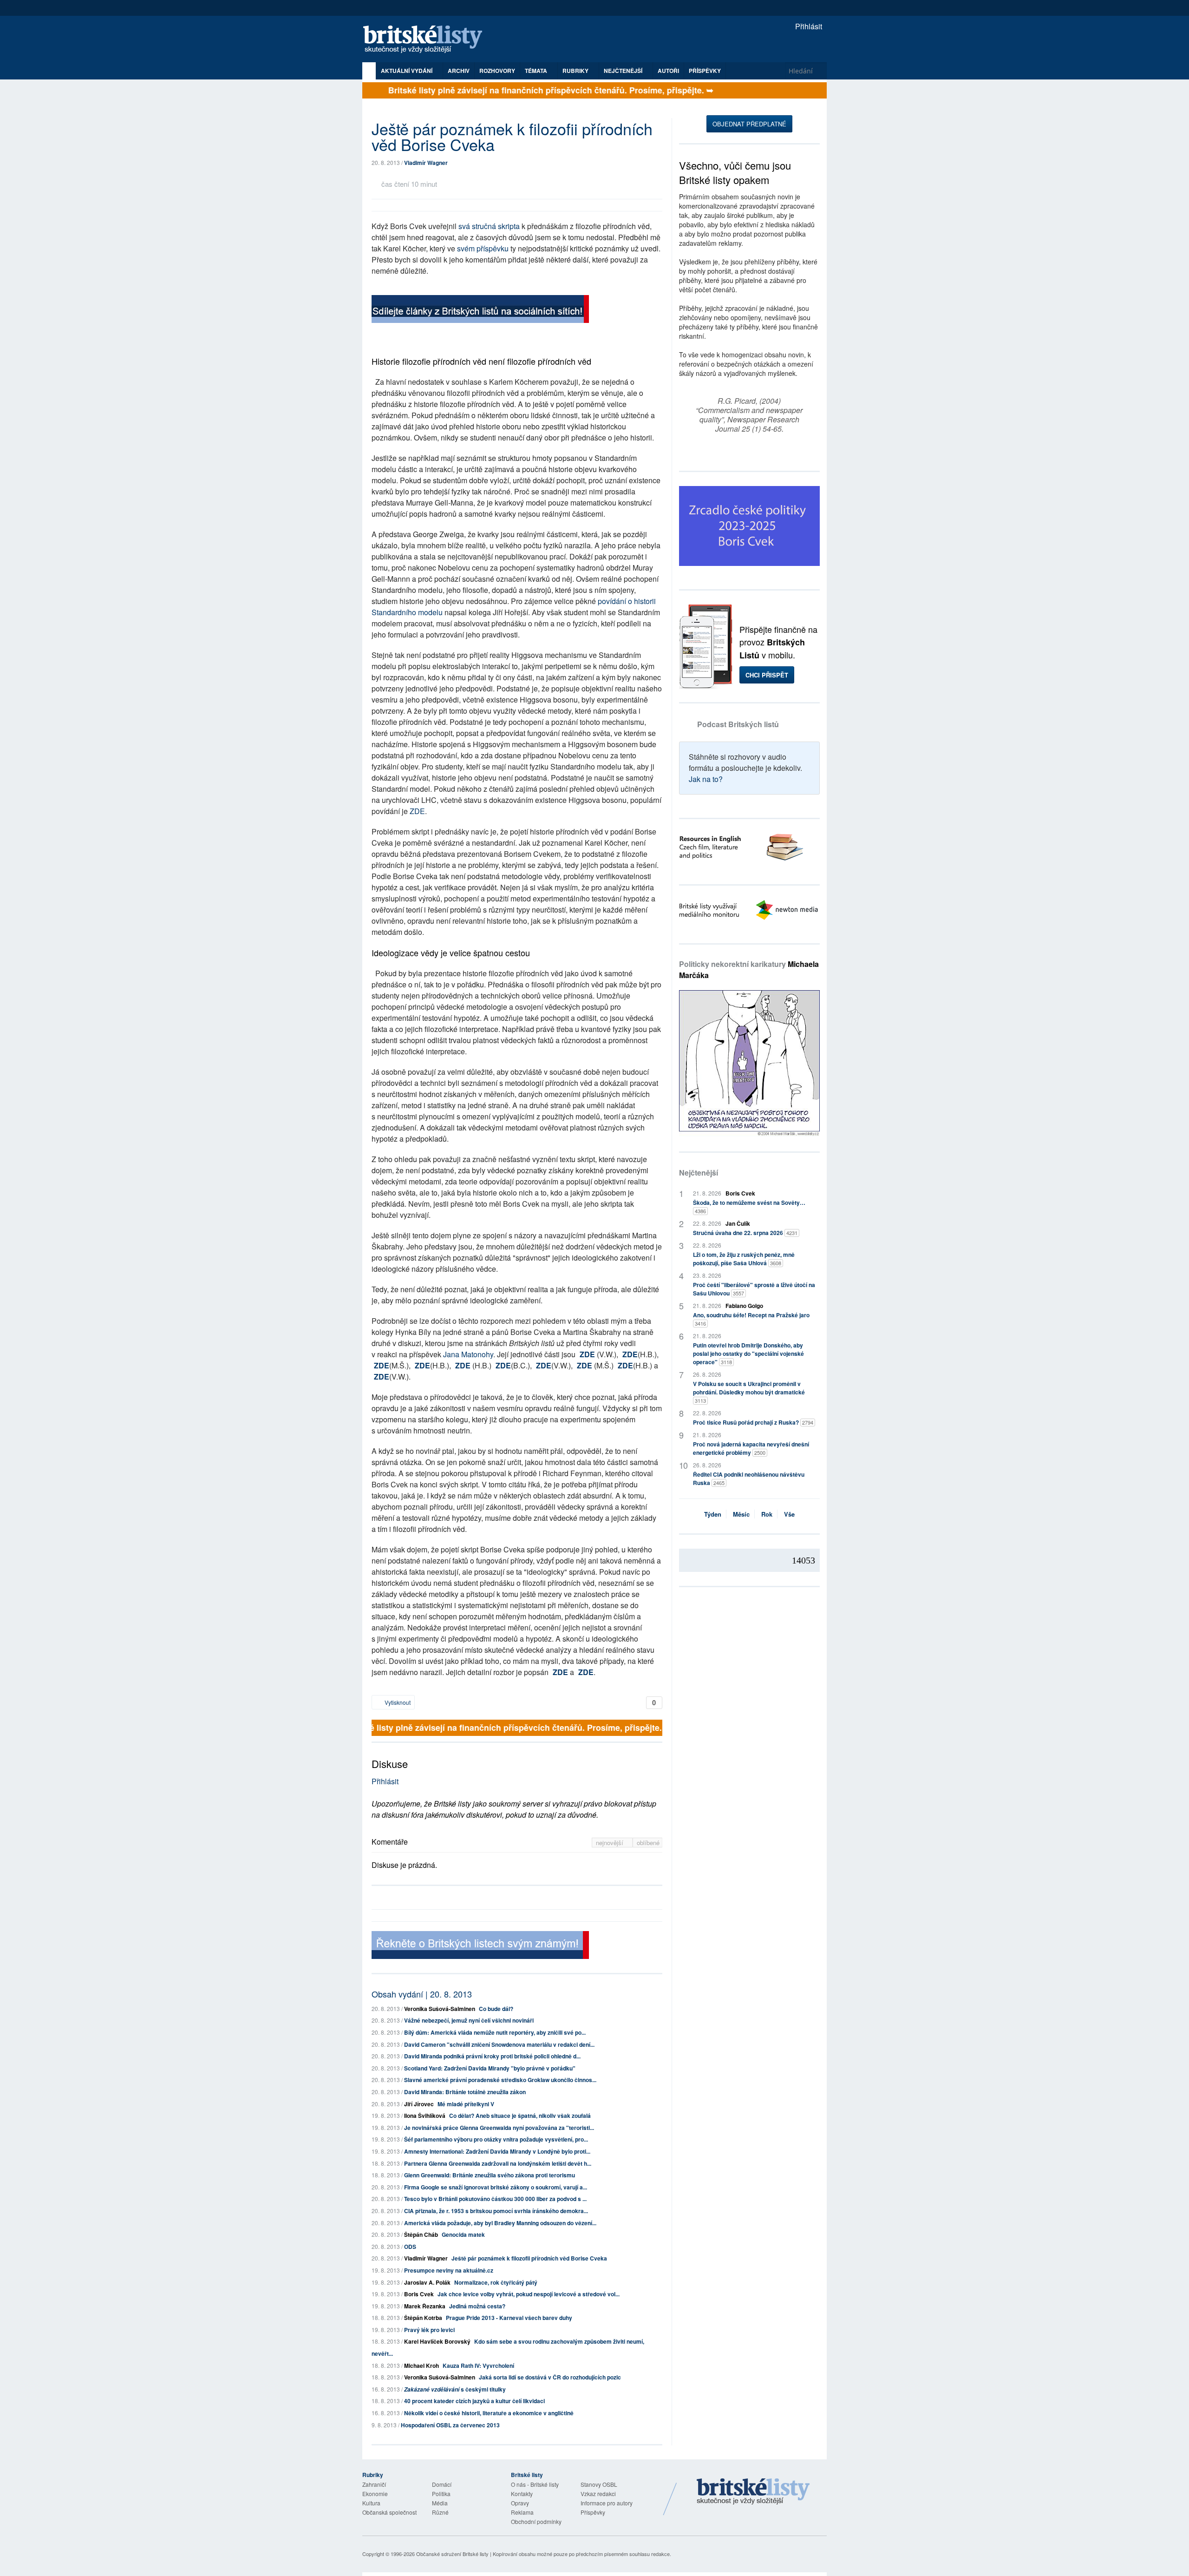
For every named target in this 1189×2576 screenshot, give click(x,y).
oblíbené (648, 1843)
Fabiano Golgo (744, 1306)
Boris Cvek (419, 2294)
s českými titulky (455, 2389)
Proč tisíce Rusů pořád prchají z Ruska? (753, 1422)
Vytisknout (397, 1702)
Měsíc (741, 1514)
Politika (441, 2494)
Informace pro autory (607, 2503)
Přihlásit (808, 26)
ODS (410, 2247)
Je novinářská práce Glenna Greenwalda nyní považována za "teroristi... (499, 2128)
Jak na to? (706, 779)
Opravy (520, 2503)
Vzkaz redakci (598, 2494)
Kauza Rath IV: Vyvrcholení (478, 2366)
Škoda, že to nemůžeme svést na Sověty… (749, 1206)
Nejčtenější (699, 1173)
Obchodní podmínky (536, 2521)
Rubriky (576, 71)
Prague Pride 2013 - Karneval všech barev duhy (509, 2318)
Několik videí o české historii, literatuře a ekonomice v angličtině (489, 2413)
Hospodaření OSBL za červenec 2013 (450, 2425)
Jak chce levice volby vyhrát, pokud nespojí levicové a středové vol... (529, 2294)
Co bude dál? (496, 2009)
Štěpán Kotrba (423, 2318)
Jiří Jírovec (419, 2104)
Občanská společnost (389, 2512)
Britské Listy (753, 2492)
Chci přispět (767, 675)
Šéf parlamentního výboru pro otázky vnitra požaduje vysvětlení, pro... (496, 2139)
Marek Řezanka (425, 2306)
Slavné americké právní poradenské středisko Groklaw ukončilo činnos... (500, 2080)
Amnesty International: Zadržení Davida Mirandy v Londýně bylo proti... (497, 2151)
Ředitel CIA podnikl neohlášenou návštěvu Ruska (749, 1479)
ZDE (417, 811)
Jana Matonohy (468, 1354)
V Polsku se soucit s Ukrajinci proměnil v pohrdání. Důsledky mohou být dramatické (749, 1392)
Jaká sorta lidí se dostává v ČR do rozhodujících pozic (550, 2377)
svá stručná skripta (489, 226)
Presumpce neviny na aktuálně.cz (449, 2270)
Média (440, 2503)
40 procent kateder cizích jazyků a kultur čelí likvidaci (474, 2401)
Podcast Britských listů (738, 724)
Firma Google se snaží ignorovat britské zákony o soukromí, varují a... (496, 2187)
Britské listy (427, 40)
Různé (440, 2512)
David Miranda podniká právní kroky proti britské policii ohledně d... (492, 2056)
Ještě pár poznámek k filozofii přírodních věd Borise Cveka (529, 2258)
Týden (713, 1514)
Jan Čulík (738, 1223)
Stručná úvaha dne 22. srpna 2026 (745, 1233)
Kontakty (522, 2494)
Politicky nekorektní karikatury (749, 969)
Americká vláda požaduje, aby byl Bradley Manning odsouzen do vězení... (500, 2223)
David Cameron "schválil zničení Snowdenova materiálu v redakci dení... (499, 2044)
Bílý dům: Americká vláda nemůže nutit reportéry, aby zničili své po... (495, 2032)
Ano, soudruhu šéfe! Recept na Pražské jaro (751, 1319)
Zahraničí (374, 2484)
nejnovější (611, 1843)
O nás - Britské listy (535, 2484)
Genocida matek (463, 2234)
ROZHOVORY (497, 71)
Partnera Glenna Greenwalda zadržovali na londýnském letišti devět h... (498, 2163)
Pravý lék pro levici (429, 2330)
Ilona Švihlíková (425, 2116)
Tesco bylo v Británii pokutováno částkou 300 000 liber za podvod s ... (495, 2199)
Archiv (459, 71)
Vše (789, 1514)
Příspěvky (705, 71)
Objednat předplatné (749, 124)
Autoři (668, 71)
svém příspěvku (483, 248)
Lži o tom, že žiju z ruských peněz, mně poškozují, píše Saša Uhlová (744, 1259)
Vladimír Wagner (426, 163)
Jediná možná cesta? (477, 2306)
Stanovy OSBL (599, 2484)
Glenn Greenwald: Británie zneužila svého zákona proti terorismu (490, 2175)
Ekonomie (375, 2494)
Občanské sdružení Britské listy (452, 2554)
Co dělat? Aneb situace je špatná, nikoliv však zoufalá (520, 2116)
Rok (767, 1514)
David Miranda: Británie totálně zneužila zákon (465, 2092)
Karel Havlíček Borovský (437, 2341)
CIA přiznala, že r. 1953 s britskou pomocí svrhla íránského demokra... (496, 2211)
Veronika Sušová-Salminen (440, 2009)
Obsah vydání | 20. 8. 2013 (422, 1994)
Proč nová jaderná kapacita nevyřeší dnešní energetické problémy (751, 1448)
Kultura (371, 2503)
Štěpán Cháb (421, 2234)
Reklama (522, 2512)
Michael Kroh (421, 2366)
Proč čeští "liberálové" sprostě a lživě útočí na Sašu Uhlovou (754, 1289)
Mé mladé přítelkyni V (466, 2104)
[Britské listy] (480, 310)
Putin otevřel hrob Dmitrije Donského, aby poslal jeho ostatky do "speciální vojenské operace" (748, 1354)
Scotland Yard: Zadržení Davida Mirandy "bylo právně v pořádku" (490, 2068)
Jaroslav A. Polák (427, 2282)
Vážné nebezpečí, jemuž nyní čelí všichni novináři (469, 2020)
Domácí (442, 2484)
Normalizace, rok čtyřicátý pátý (496, 2282)
